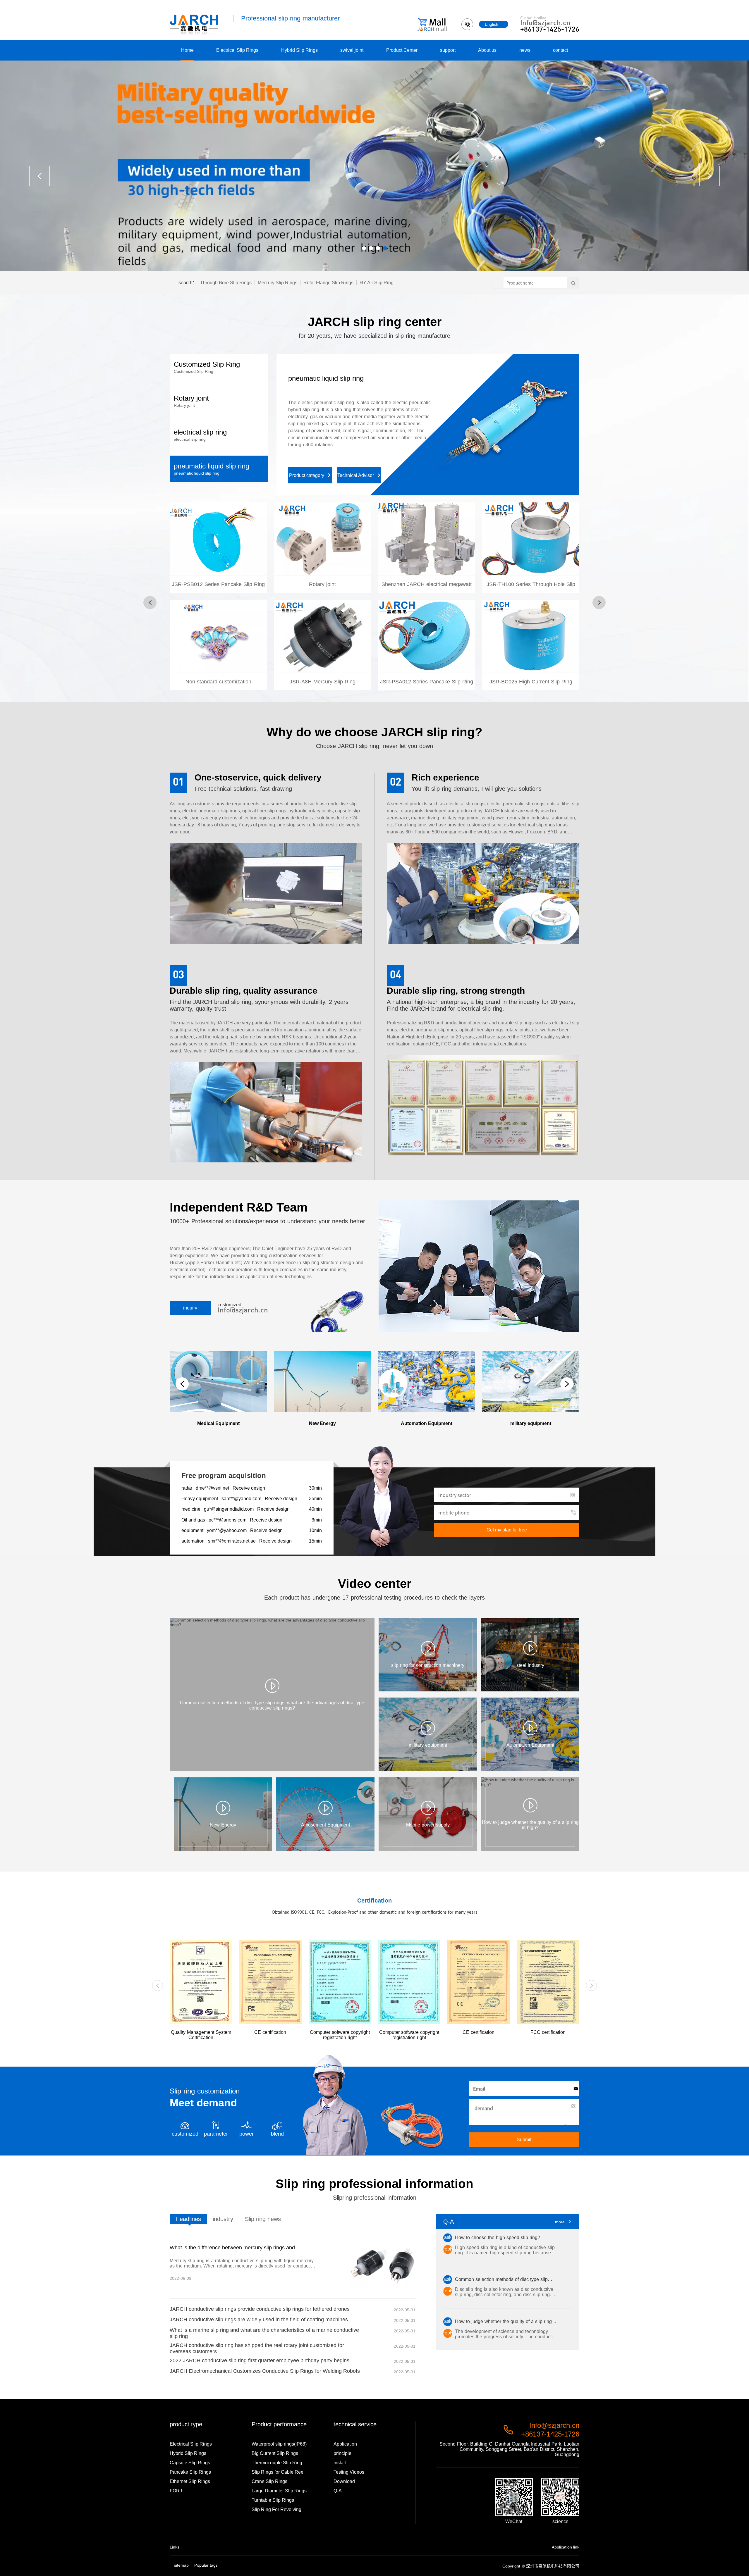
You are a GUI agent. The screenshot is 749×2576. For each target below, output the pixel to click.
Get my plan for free (507, 1530)
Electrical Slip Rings (237, 50)
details (218, 581)
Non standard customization (218, 649)
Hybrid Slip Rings (299, 50)
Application (345, 2444)
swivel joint (352, 50)
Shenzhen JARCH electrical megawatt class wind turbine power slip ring (427, 593)
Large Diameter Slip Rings (279, 2491)
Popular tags (206, 2565)
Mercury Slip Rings (278, 283)
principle (342, 2453)
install (340, 2463)
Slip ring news (263, 2219)
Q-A (338, 2491)
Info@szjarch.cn (545, 23)
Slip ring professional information (374, 2184)
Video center (375, 1584)
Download (344, 2481)
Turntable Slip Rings (273, 2500)
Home (187, 50)
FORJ (176, 2491)
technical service (355, 2424)
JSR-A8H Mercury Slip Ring (322, 649)
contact (560, 50)
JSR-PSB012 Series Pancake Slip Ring (218, 549)
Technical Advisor (359, 461)
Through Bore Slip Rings (226, 283)
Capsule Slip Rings (190, 2463)
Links (175, 2547)
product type (186, 2424)
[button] (364, 248)
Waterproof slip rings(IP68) (279, 2444)
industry (223, 2219)
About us (487, 50)
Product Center (402, 50)
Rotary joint (306, 378)
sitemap (181, 2565)
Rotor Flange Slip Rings (328, 283)
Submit (524, 2140)
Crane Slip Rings (269, 2481)
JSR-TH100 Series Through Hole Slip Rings (531, 593)
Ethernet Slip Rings (190, 2481)
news (525, 50)
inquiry (190, 1308)
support (448, 50)
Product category (310, 461)
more (564, 2222)
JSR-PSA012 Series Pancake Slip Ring (427, 647)
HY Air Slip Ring (377, 283)
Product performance (279, 2424)
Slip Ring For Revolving (276, 2509)
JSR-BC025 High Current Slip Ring (531, 649)
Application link (566, 2547)
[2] (374, 166)
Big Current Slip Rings (275, 2453)
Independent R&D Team (239, 1207)
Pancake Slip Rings (190, 2472)
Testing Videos (349, 2472)
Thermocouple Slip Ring (277, 2463)
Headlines (188, 2219)
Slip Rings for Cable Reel (278, 2472)
